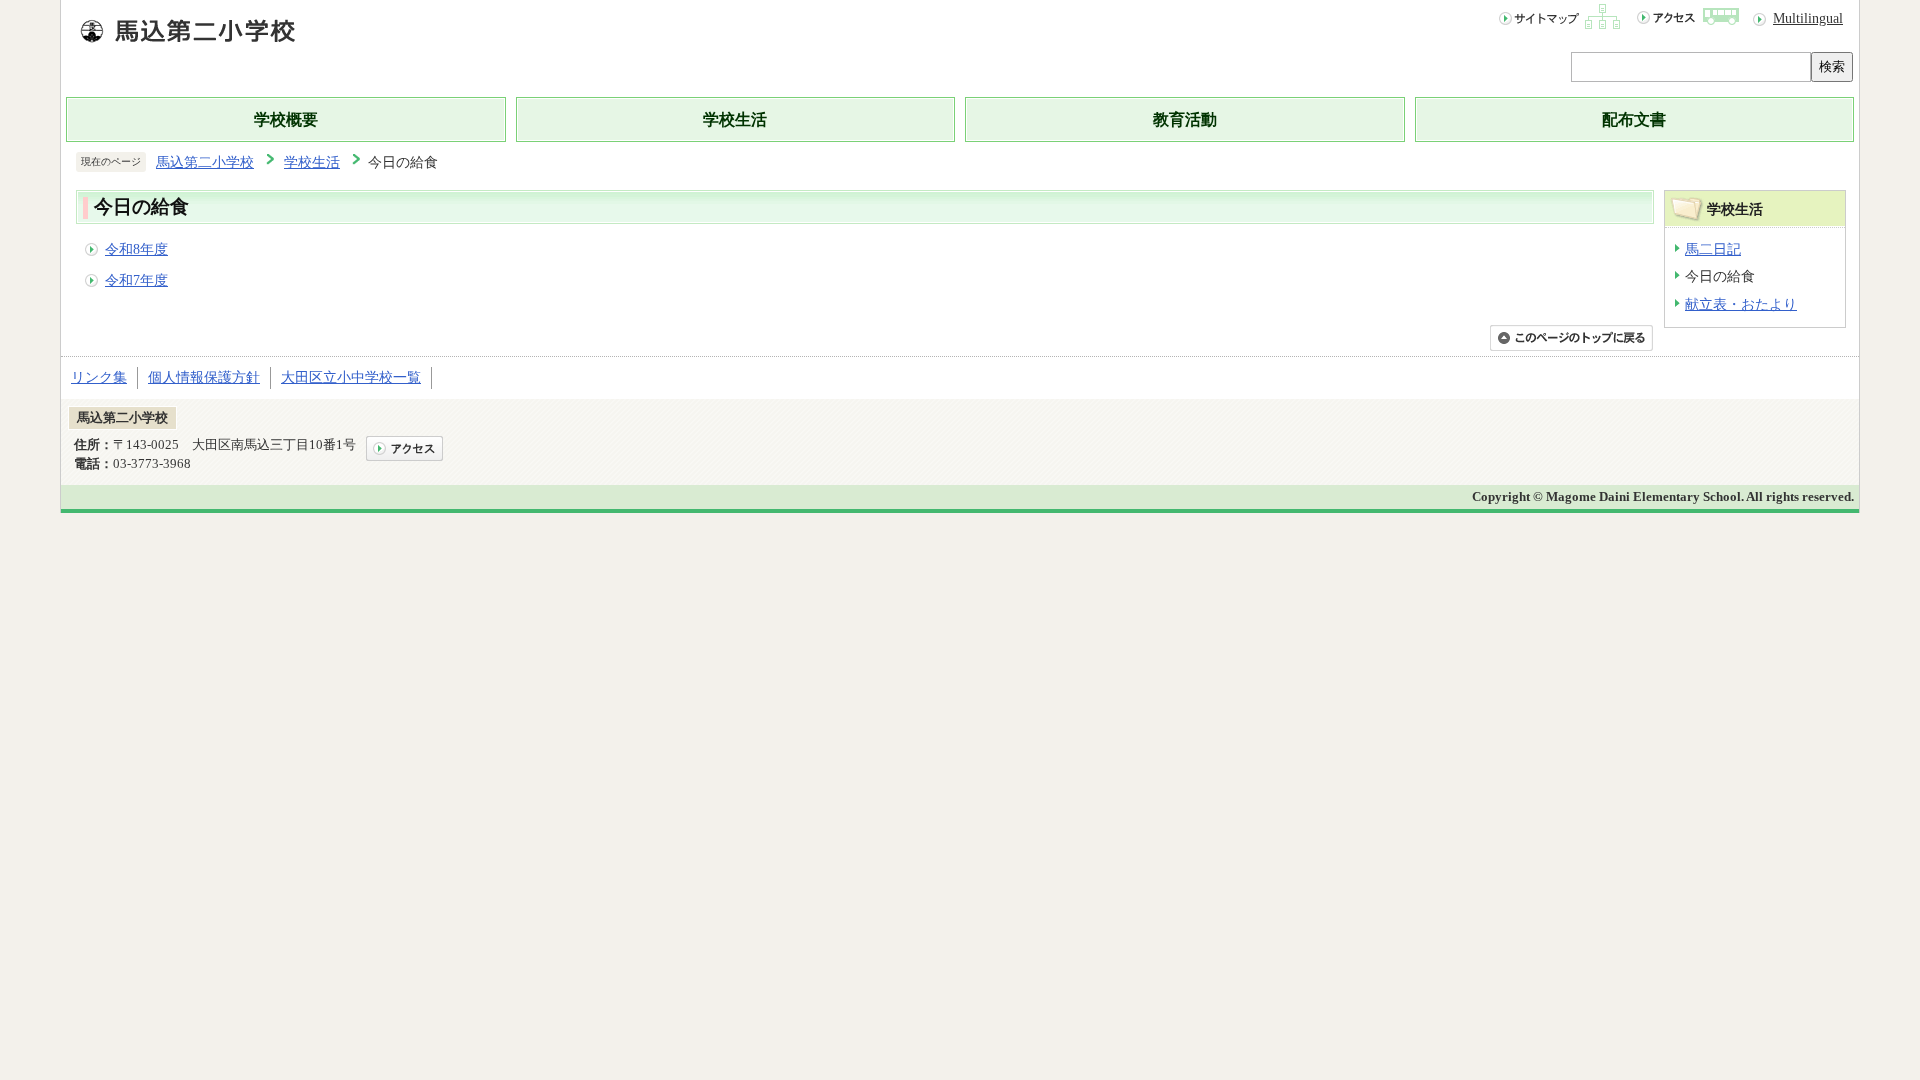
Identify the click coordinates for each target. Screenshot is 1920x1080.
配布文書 (1634, 119)
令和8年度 (136, 249)
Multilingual (1808, 18)
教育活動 (1185, 119)
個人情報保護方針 (204, 377)
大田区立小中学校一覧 (351, 377)
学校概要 (286, 119)
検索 (1832, 66)
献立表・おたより (1741, 304)
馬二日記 (1713, 249)
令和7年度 (136, 280)
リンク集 (99, 377)
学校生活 (735, 119)
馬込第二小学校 (205, 162)
